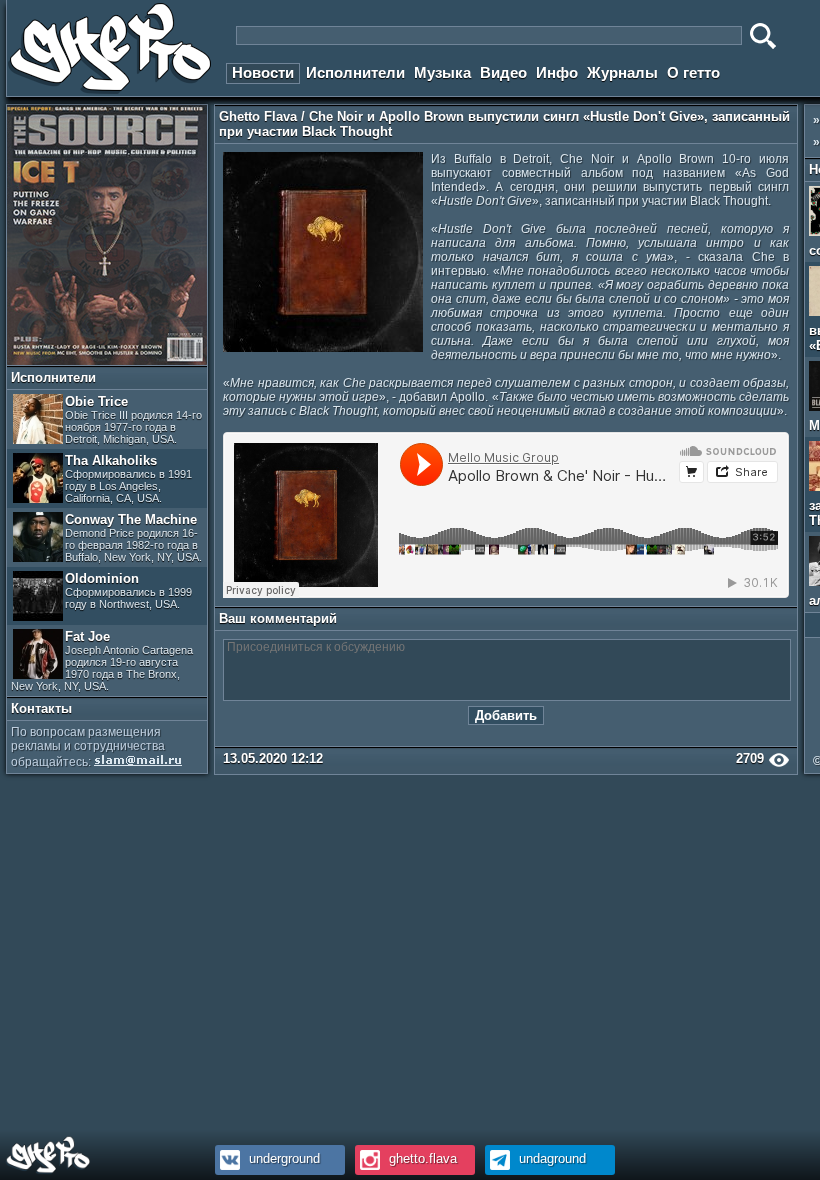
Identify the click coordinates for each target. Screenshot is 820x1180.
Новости (263, 72)
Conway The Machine (133, 537)
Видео (503, 72)
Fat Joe (102, 660)
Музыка (442, 72)
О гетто (693, 72)
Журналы (622, 72)
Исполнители (355, 72)
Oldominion (128, 590)
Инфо (557, 72)
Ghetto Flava (258, 116)
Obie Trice (133, 419)
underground (282, 1158)
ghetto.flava (421, 1158)
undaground (550, 1158)
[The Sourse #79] (107, 361)
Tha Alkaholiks (128, 478)
